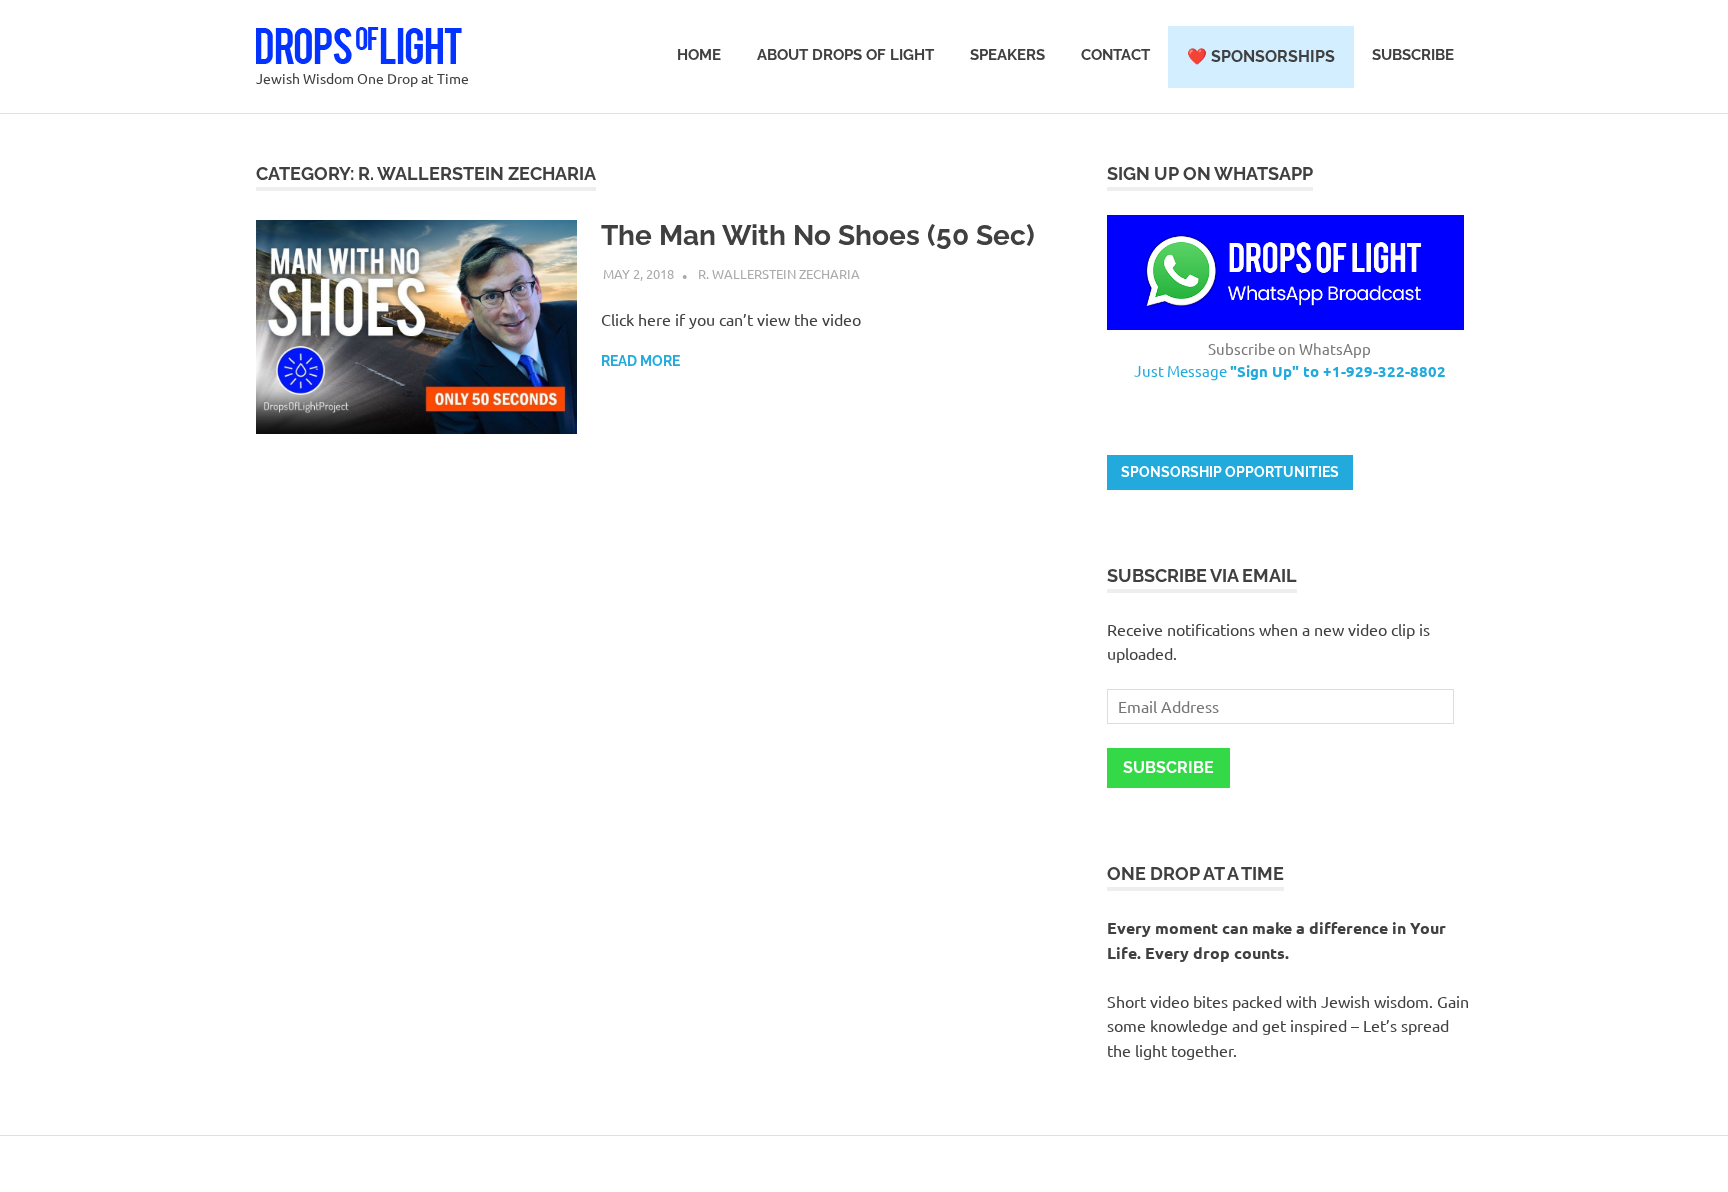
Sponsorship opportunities (1230, 472)
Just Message (1290, 370)
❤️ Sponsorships (1261, 56)
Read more (640, 361)
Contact (1115, 55)
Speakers (1007, 55)
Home (699, 55)
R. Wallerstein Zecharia (779, 273)
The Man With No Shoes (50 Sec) (818, 235)
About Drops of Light (845, 55)
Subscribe (1413, 55)
